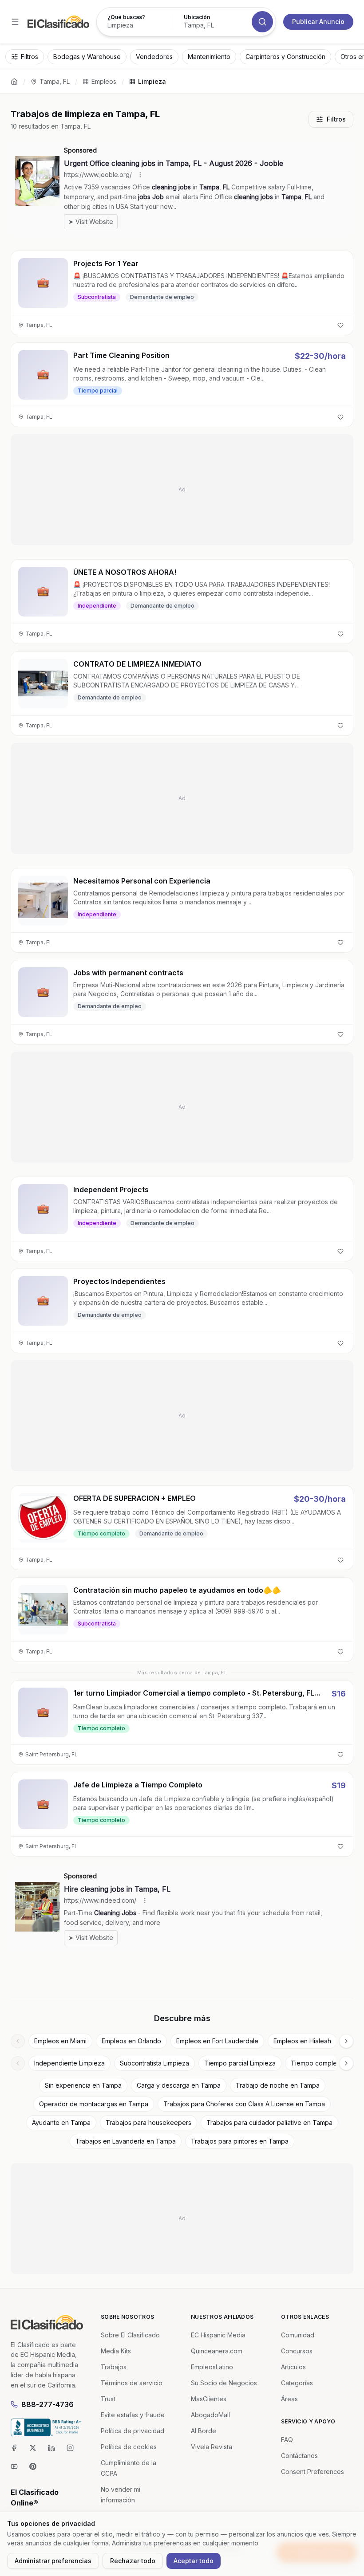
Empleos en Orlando (131, 2041)
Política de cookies (129, 2447)
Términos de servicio (132, 2383)
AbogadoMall (210, 2415)
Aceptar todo (194, 2561)
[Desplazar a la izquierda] (18, 2041)
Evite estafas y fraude (133, 2415)
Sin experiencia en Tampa (83, 2085)
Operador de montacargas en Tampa (94, 2104)
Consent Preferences (313, 2472)
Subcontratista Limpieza (154, 2063)
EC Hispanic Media (218, 2335)
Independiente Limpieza (69, 2063)
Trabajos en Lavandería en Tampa (126, 2141)
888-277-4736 (47, 2404)
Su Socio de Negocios (224, 2383)
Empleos (104, 81)
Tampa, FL (55, 81)
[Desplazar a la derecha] (346, 2041)
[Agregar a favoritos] (340, 325)
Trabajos (114, 2367)
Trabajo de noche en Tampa (278, 2085)
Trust (108, 2399)
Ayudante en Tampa (61, 2122)
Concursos (297, 2351)
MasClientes (209, 2399)
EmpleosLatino (212, 2367)
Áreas (289, 2399)
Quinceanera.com (217, 2351)
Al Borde (204, 2431)
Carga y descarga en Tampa (179, 2085)
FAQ (287, 2440)
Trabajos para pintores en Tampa (240, 2141)
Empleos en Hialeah (302, 2041)
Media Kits (116, 2351)
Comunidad (298, 2335)
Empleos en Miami (60, 2041)
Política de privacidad (133, 2431)
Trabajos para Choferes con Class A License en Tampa (244, 2104)
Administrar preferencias (53, 2561)
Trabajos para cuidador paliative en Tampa (269, 2122)
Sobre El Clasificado (130, 2335)
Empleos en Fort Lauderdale (217, 2041)
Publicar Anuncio (318, 22)
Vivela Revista (212, 2447)
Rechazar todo (133, 2561)
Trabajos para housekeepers (148, 2122)
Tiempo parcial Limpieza (240, 2063)
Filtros (336, 119)
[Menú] (15, 22)
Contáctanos (299, 2456)
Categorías (297, 2383)
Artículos (293, 2367)
